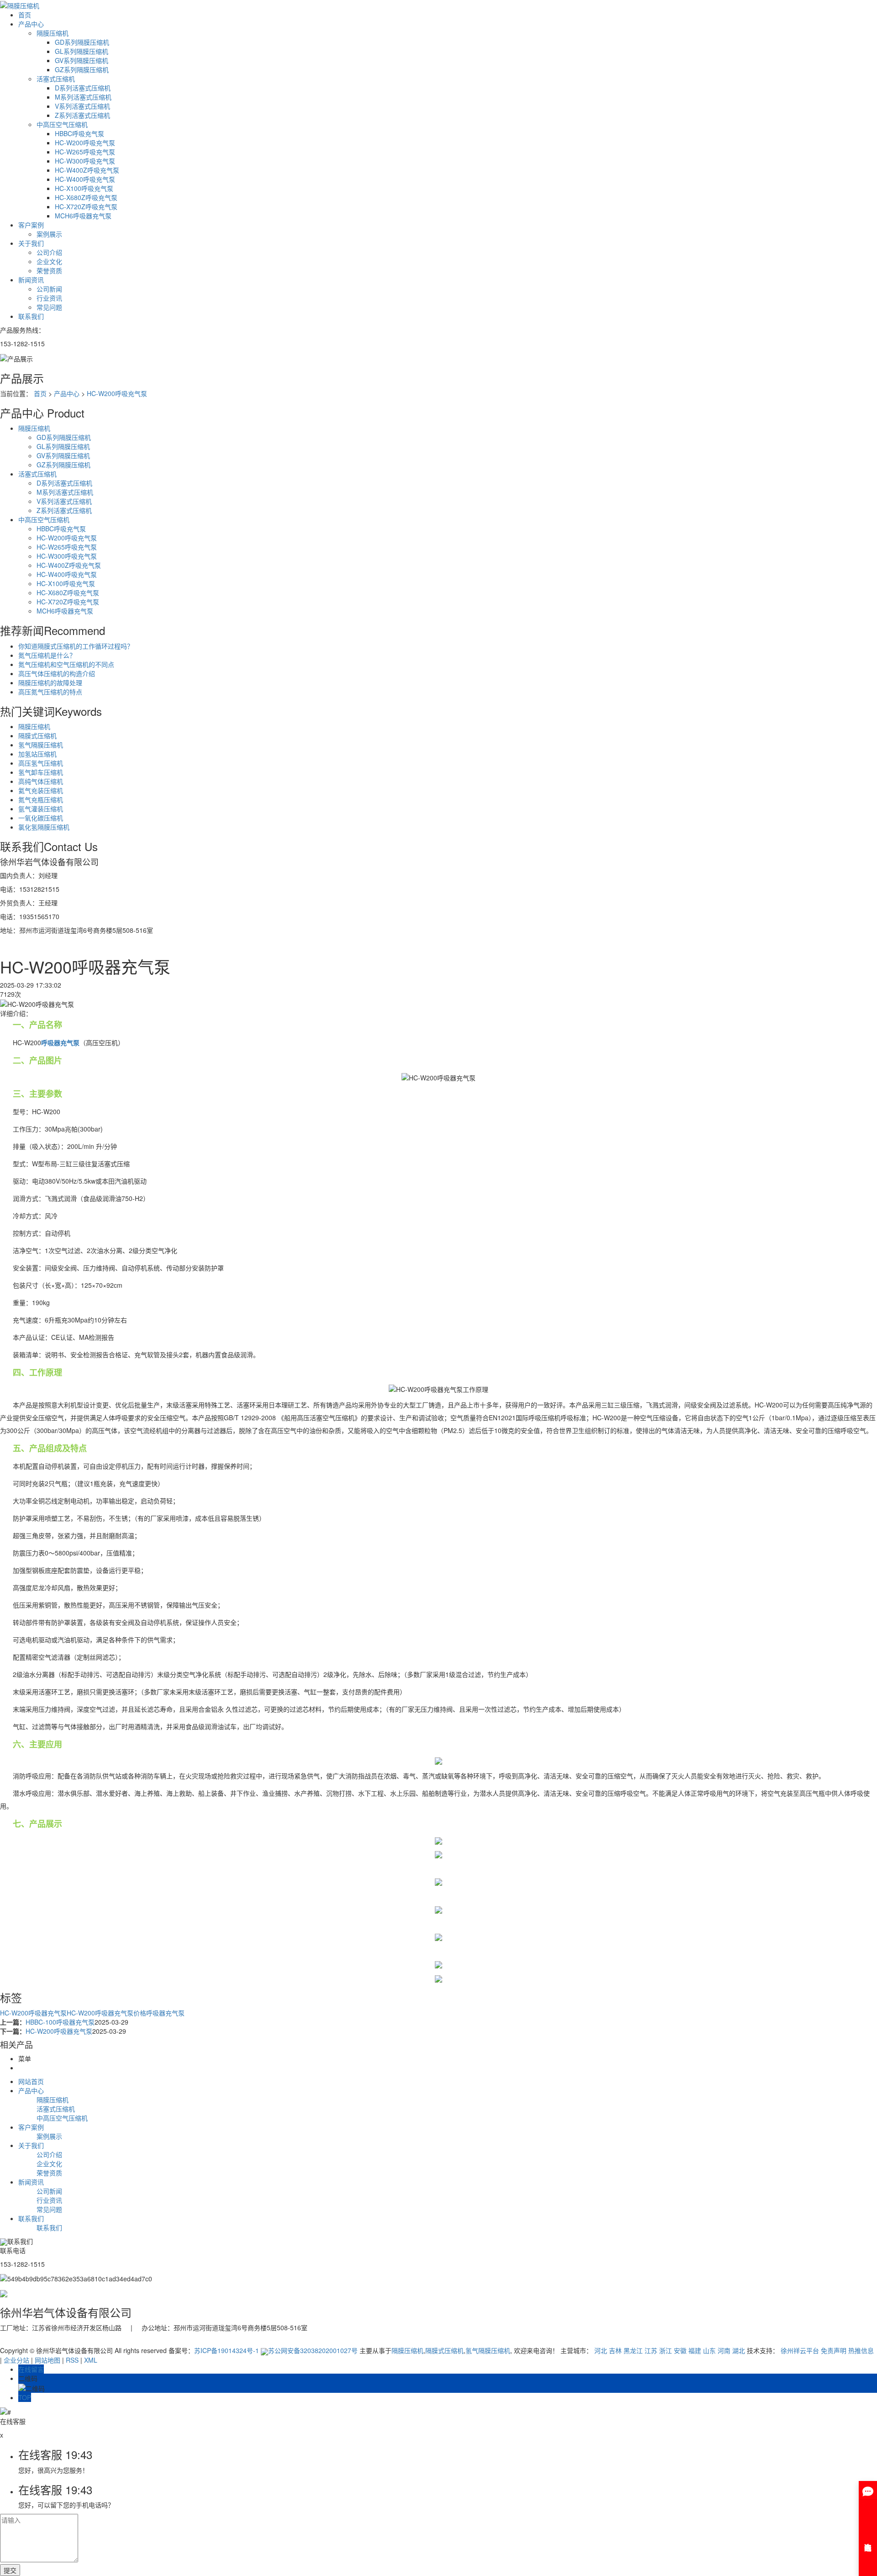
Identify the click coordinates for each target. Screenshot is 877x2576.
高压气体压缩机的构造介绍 (57, 673)
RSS (72, 2360)
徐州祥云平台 (800, 2350)
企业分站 (16, 2360)
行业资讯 (49, 298)
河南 (724, 2350)
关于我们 (31, 243)
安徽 (680, 2350)
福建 (695, 2350)
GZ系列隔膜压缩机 (82, 69)
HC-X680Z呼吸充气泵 (86, 197)
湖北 (739, 2350)
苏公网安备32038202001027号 (313, 2350)
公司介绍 (49, 252)
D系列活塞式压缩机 (83, 88)
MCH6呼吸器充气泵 (83, 216)
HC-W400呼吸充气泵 (85, 179)
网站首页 (31, 2081)
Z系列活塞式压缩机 (82, 115)
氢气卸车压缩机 (41, 772)
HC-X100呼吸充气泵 (84, 188)
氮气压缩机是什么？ (47, 655)
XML (91, 2360)
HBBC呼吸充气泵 (79, 133)
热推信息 (861, 2350)
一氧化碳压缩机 (41, 818)
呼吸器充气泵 (165, 2013)
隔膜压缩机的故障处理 (50, 682)
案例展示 (49, 234)
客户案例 (31, 225)
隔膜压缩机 (53, 33)
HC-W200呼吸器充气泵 (33, 2013)
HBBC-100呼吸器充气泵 (60, 2022)
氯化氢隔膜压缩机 (44, 827)
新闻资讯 (31, 280)
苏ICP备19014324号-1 (227, 2350)
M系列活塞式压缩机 (83, 97)
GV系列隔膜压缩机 (82, 60)
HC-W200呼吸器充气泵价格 (106, 2013)
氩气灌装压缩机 (41, 809)
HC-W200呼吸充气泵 (85, 143)
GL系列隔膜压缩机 (82, 51)
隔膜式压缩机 (37, 735)
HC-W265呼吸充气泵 (85, 152)
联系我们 (31, 316)
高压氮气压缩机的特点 (50, 692)
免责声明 (834, 2350)
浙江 (666, 2350)
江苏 (651, 2350)
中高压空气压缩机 (62, 124)
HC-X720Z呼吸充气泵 (86, 206)
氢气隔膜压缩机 (41, 745)
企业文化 (49, 261)
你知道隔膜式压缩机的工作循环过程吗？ (76, 646)
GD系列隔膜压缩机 (82, 42)
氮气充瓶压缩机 (41, 799)
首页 (25, 15)
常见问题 (49, 307)
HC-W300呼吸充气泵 (85, 161)
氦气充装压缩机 (41, 790)
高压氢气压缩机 (41, 763)
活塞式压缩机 (56, 79)
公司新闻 (49, 289)
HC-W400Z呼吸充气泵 (87, 170)
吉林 (615, 2350)
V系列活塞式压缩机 (82, 106)
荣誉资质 (49, 270)
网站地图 (48, 2360)
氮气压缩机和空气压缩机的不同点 (66, 664)
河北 (601, 2350)
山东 (709, 2350)
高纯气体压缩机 (41, 781)
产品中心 (31, 24)
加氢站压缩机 (37, 754)
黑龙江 (633, 2350)
